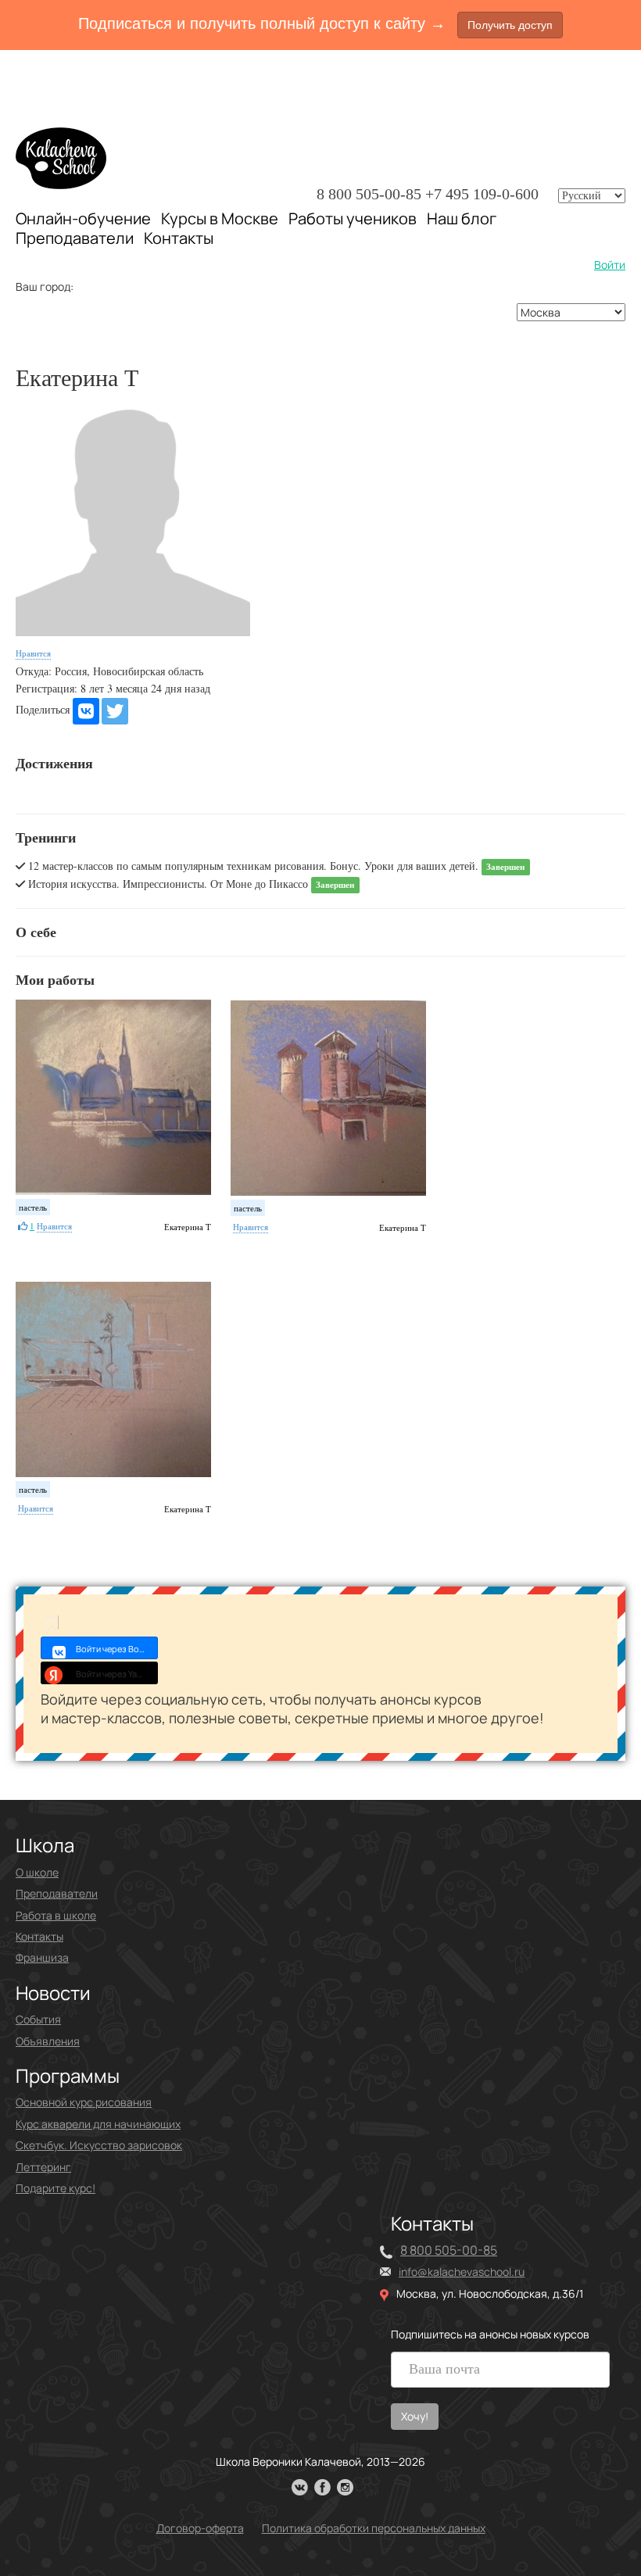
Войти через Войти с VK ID (117, 1649)
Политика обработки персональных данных (374, 2528)
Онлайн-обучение (83, 218)
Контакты (179, 238)
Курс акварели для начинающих (98, 2124)
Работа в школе (56, 1915)
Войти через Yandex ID (117, 1674)
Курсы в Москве (220, 219)
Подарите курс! (56, 2188)
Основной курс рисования (84, 2102)
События (38, 2019)
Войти (610, 265)
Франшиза (42, 1957)
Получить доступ (510, 25)
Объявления (48, 2041)
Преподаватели (75, 238)
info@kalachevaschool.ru (462, 2272)
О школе (37, 1872)
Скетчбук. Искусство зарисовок (99, 2145)
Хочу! (415, 2416)
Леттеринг (43, 2167)
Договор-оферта (200, 2528)
